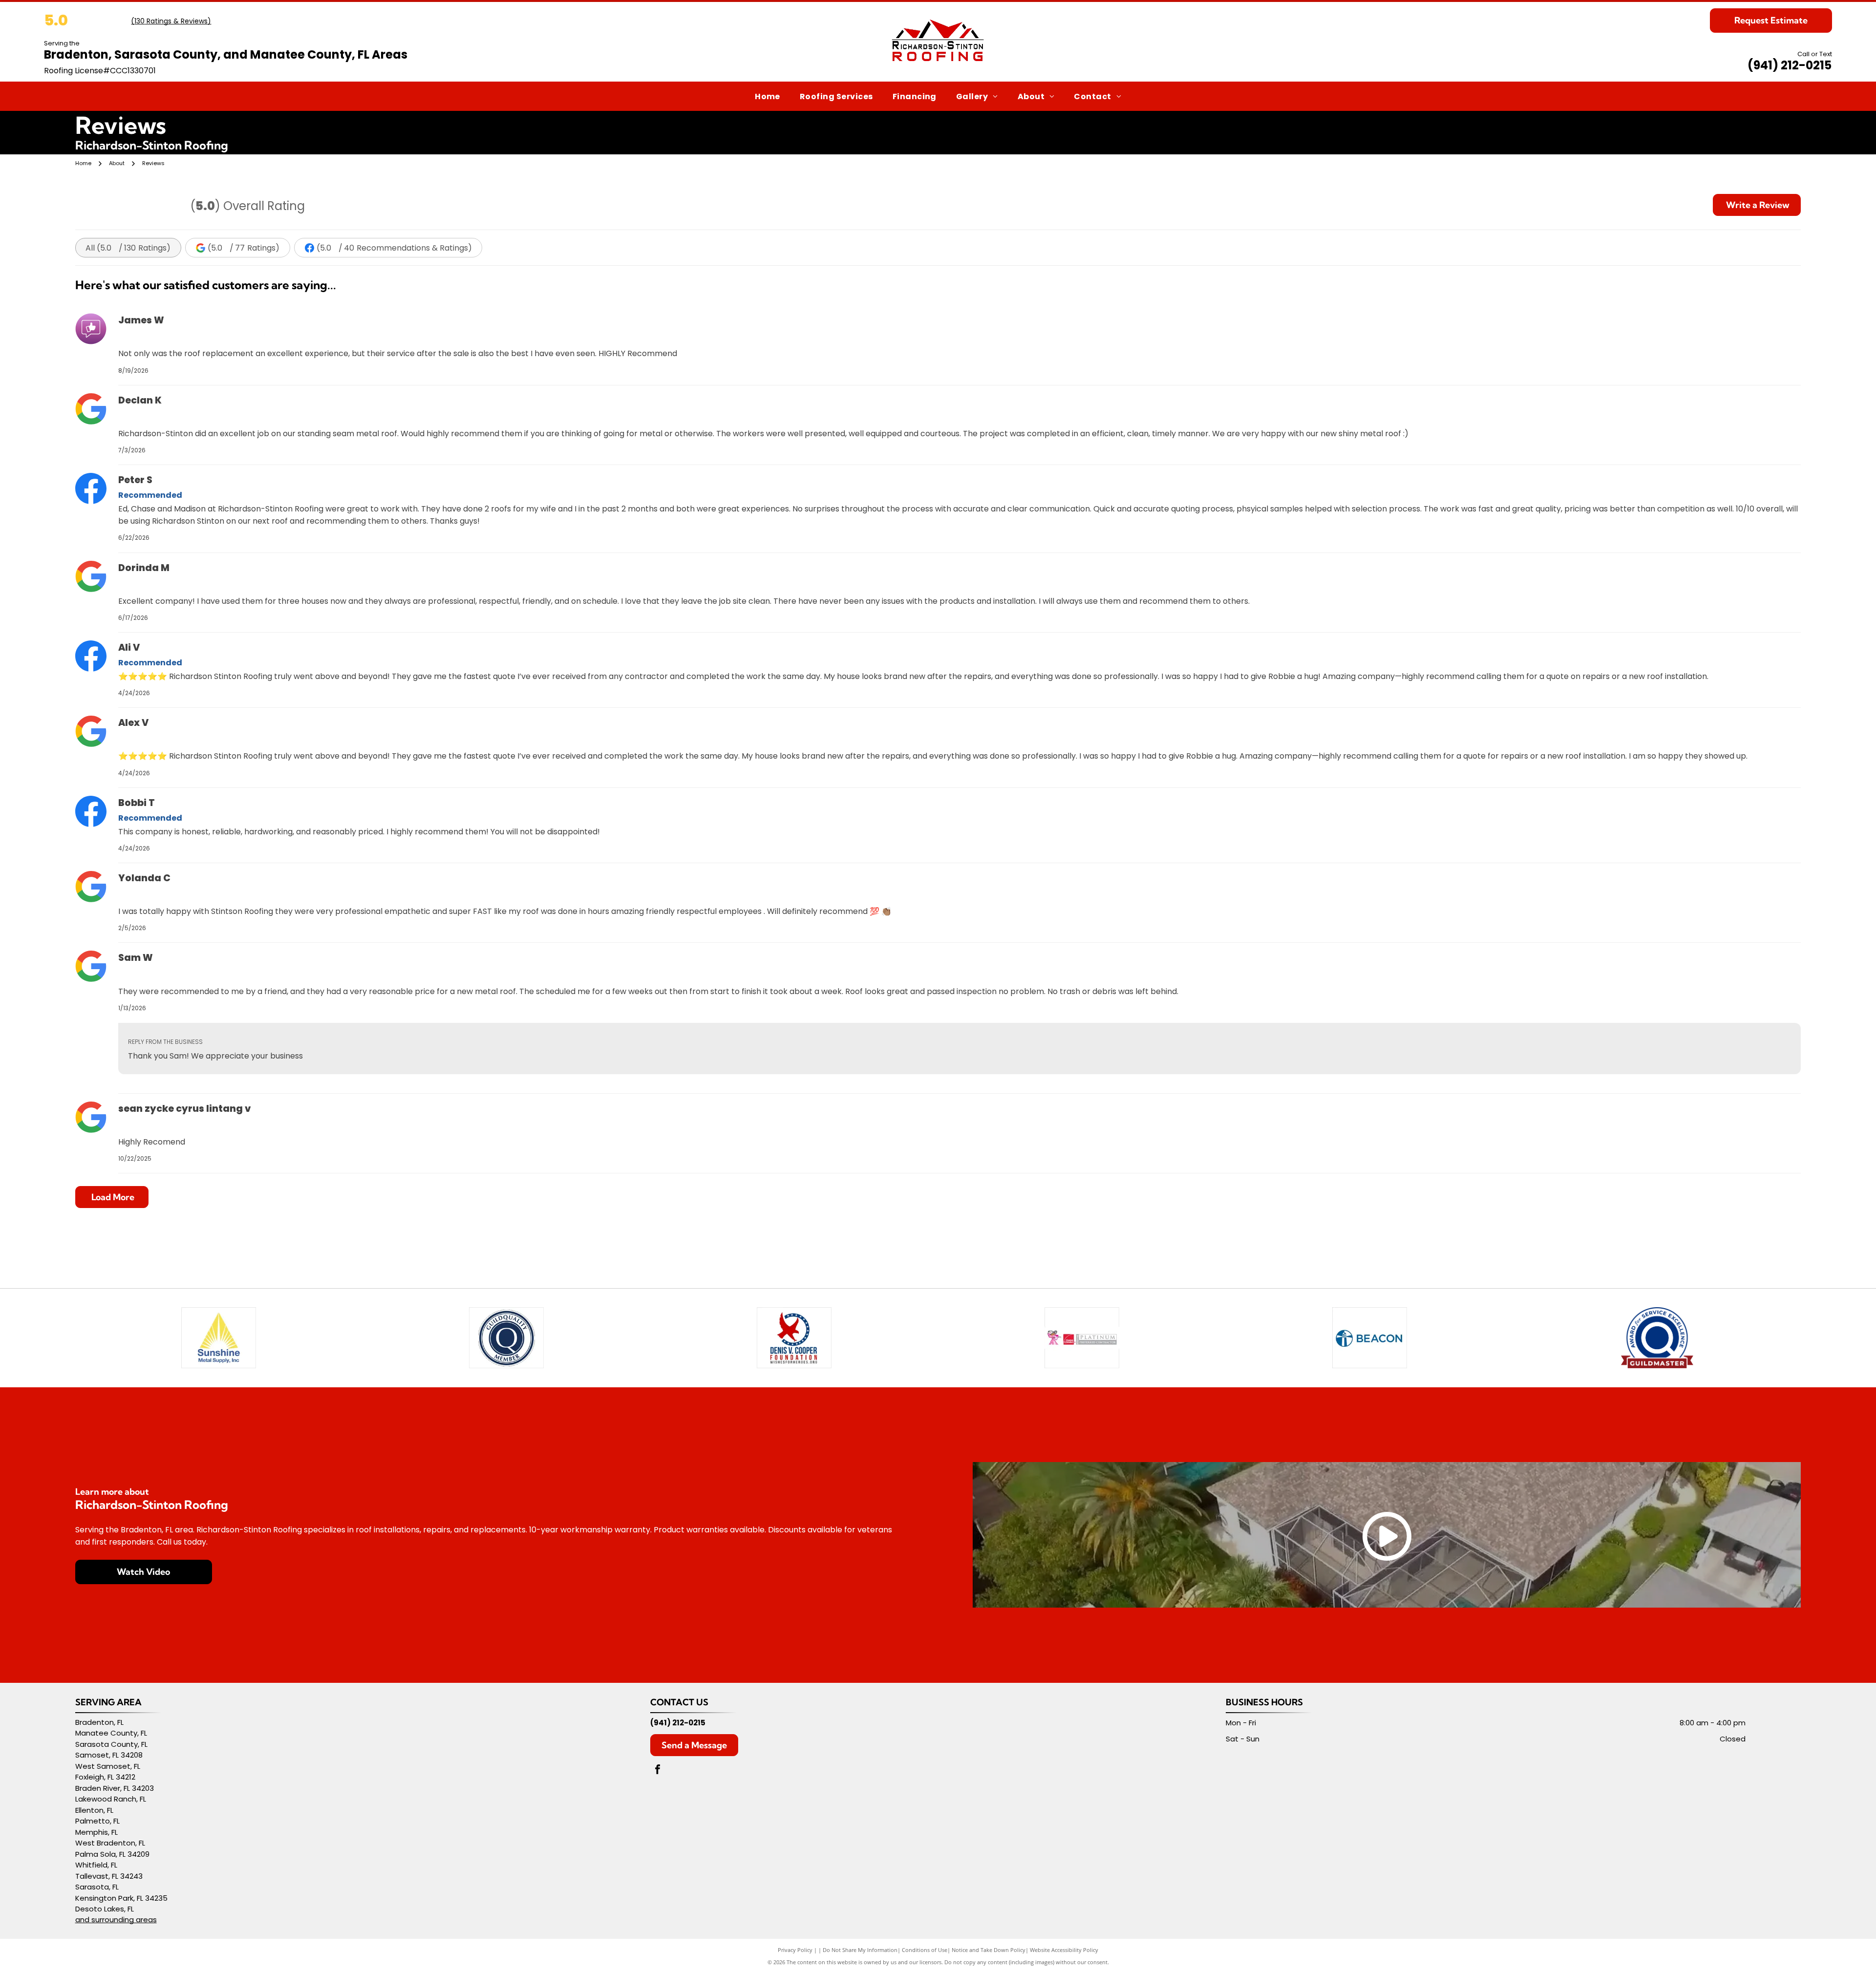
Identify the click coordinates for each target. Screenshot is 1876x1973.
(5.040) (394, 248)
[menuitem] (767, 96)
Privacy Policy (795, 1950)
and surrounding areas (116, 1920)
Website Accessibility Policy (1064, 1950)
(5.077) (244, 248)
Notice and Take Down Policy (989, 1950)
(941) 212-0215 (1790, 65)
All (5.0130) (128, 248)
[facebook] (658, 1771)
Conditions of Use (925, 1950)
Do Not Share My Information (860, 1950)
